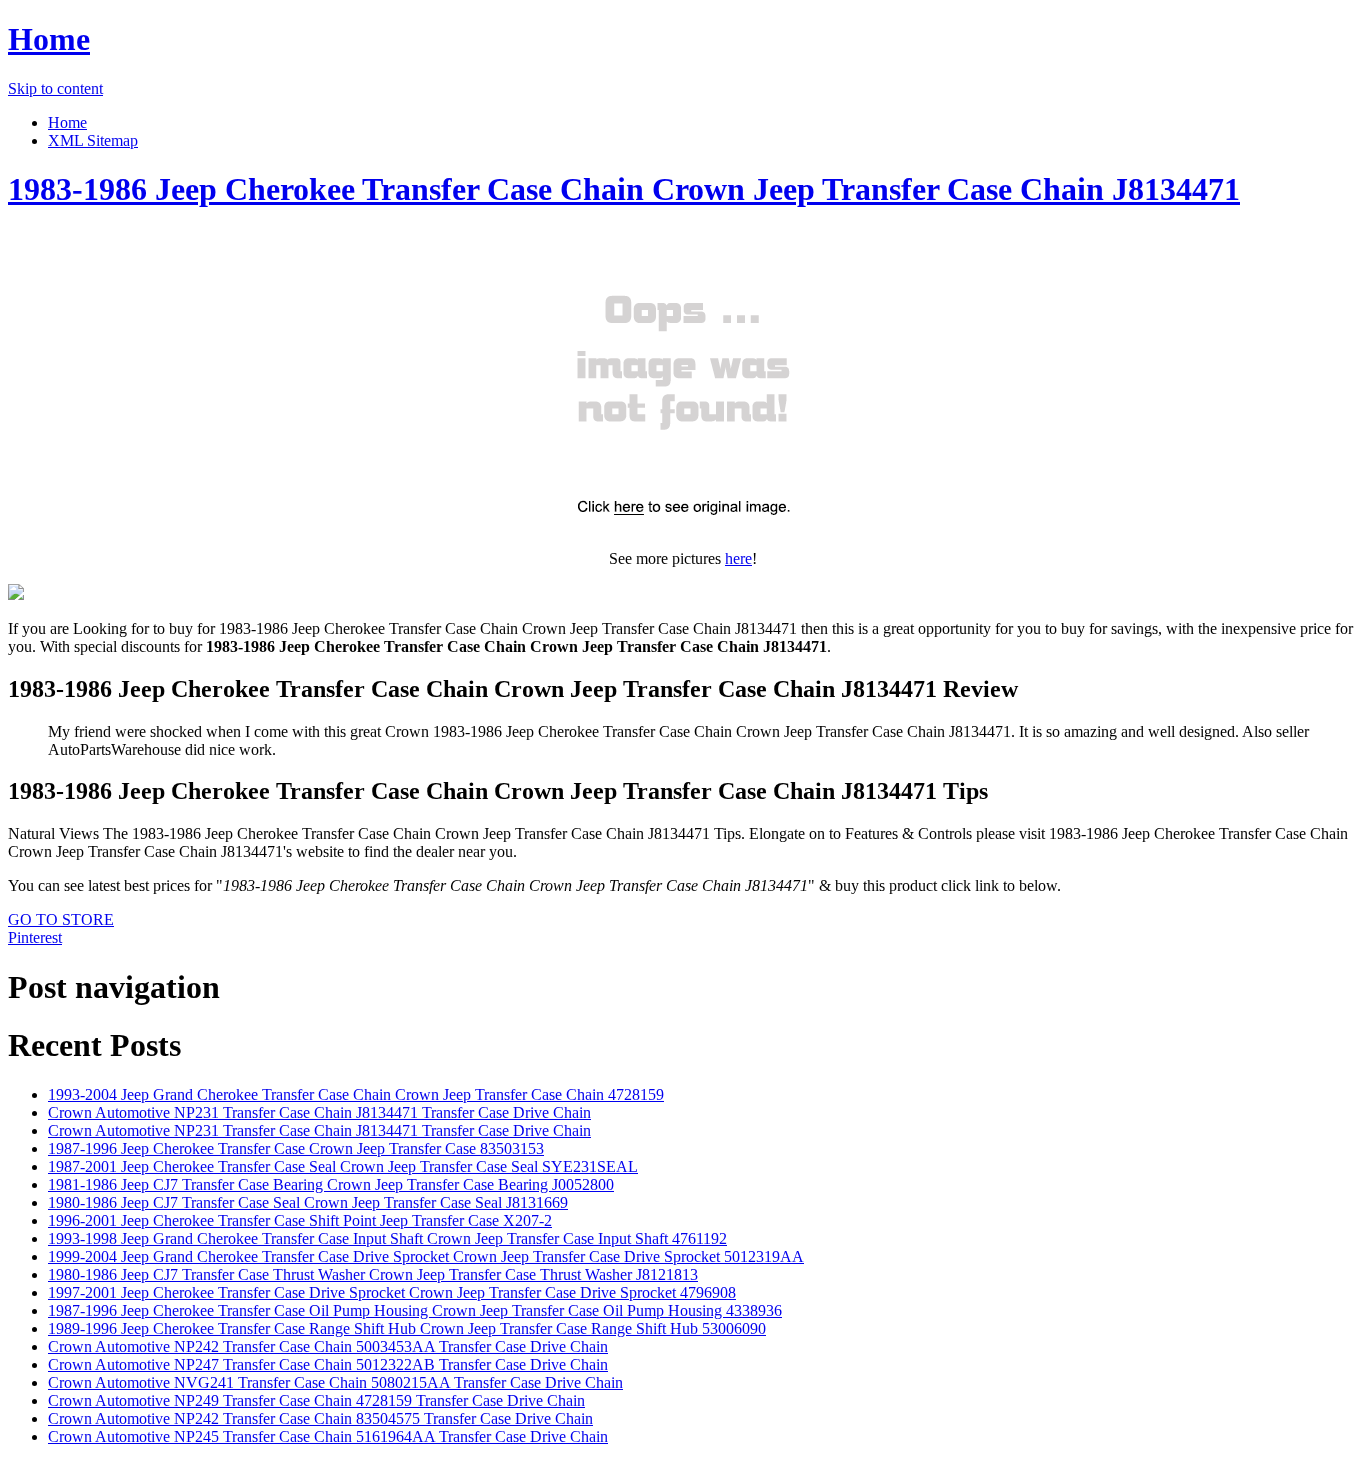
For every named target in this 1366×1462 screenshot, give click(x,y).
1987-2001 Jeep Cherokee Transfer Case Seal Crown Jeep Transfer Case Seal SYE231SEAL (343, 1166)
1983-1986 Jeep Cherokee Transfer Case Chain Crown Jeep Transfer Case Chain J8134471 (624, 189)
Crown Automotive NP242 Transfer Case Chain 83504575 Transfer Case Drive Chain (320, 1418)
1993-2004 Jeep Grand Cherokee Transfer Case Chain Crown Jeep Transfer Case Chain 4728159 (356, 1094)
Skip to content (55, 88)
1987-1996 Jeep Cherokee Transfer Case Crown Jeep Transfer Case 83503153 (296, 1148)
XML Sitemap (93, 140)
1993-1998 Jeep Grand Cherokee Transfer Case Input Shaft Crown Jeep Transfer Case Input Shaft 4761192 (387, 1238)
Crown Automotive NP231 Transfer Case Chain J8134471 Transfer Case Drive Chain (319, 1112)
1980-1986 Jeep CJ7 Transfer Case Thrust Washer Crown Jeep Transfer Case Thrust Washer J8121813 (373, 1274)
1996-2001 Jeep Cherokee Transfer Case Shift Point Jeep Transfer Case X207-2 (300, 1220)
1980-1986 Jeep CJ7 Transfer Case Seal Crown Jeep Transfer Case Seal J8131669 (308, 1202)
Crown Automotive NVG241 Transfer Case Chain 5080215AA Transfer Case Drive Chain (335, 1382)
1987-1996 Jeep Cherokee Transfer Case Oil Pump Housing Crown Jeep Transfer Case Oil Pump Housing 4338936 (415, 1310)
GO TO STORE (61, 919)
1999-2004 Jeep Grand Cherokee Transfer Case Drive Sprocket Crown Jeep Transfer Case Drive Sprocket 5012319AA (426, 1256)
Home (49, 39)
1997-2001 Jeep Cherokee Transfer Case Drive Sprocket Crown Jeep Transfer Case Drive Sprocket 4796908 (392, 1292)
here (738, 558)
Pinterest (35, 937)
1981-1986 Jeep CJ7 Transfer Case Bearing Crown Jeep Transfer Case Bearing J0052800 (331, 1184)
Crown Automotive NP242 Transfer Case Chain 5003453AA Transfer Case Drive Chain (328, 1346)
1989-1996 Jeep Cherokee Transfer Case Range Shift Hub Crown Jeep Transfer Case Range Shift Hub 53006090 (407, 1328)
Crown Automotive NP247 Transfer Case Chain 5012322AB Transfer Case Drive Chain (328, 1364)
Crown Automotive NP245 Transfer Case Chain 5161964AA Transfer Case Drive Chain (328, 1436)
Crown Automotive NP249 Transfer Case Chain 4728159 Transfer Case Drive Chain (316, 1400)
